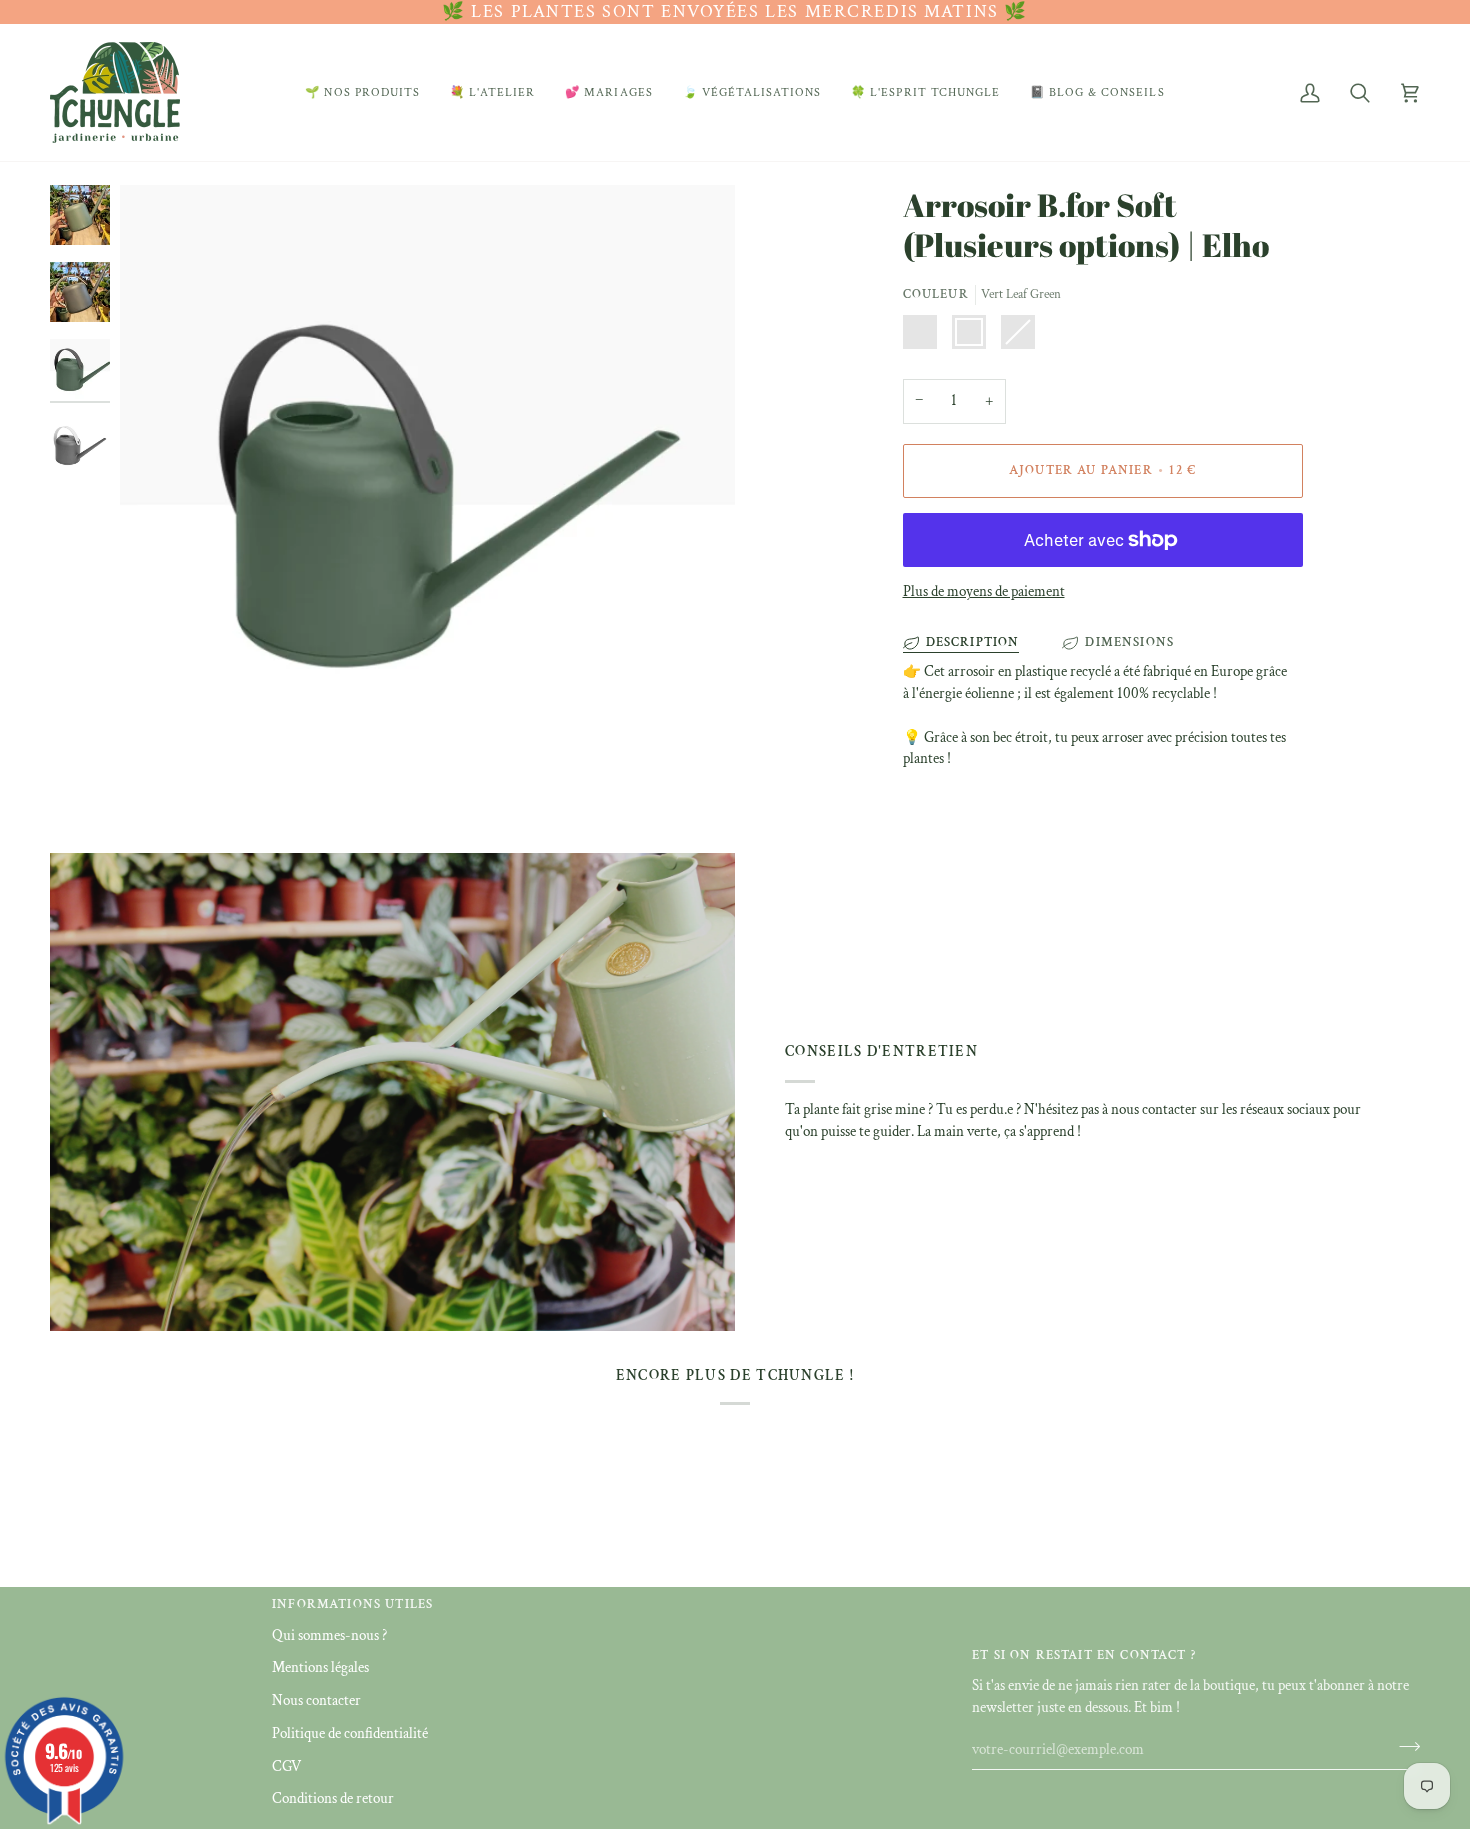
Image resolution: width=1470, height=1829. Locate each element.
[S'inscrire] (1403, 1747)
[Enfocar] (427, 490)
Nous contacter (316, 1700)
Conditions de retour (333, 1798)
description (973, 642)
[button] (362, 92)
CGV (286, 1766)
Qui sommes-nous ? (329, 1635)
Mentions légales (320, 1667)
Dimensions (1129, 642)
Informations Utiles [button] (352, 1604)
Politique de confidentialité (350, 1733)
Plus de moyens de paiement (984, 591)
